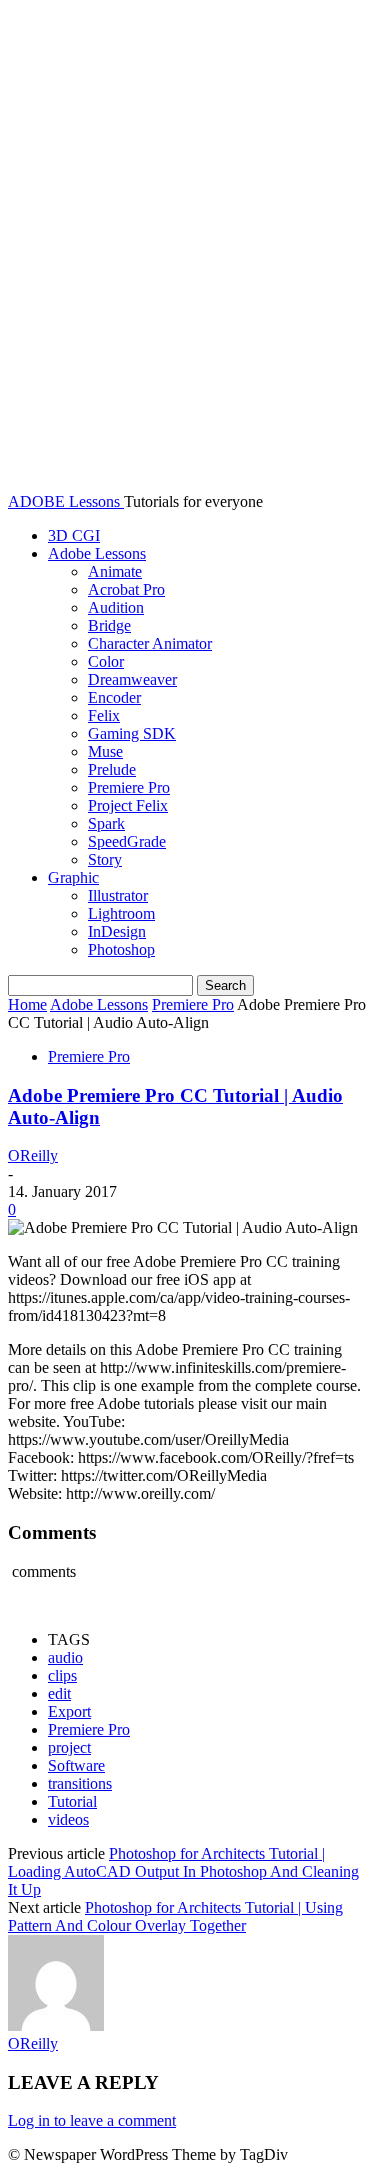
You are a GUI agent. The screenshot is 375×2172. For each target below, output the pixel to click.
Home (27, 1004)
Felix (104, 715)
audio (65, 1657)
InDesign (117, 931)
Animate (115, 571)
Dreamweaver (132, 679)
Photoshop (121, 949)
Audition (116, 607)
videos (68, 1819)
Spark (106, 823)
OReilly (33, 1155)
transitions (80, 1783)
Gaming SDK (132, 733)
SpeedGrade (127, 841)
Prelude (112, 769)
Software (76, 1765)
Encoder (114, 697)
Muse (105, 751)
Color (106, 661)
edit (59, 1693)
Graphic (73, 877)
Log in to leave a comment (92, 2120)
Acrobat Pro (126, 589)
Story (105, 859)
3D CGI (74, 535)
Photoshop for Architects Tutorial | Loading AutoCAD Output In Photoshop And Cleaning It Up (183, 1871)
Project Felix (128, 805)
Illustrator (118, 895)
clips (62, 1675)
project (69, 1747)
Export (69, 1711)
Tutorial (72, 1801)
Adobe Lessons (97, 553)
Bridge (109, 625)
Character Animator (150, 643)
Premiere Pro (129, 787)
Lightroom (121, 913)
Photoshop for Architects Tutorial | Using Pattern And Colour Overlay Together (175, 1916)
